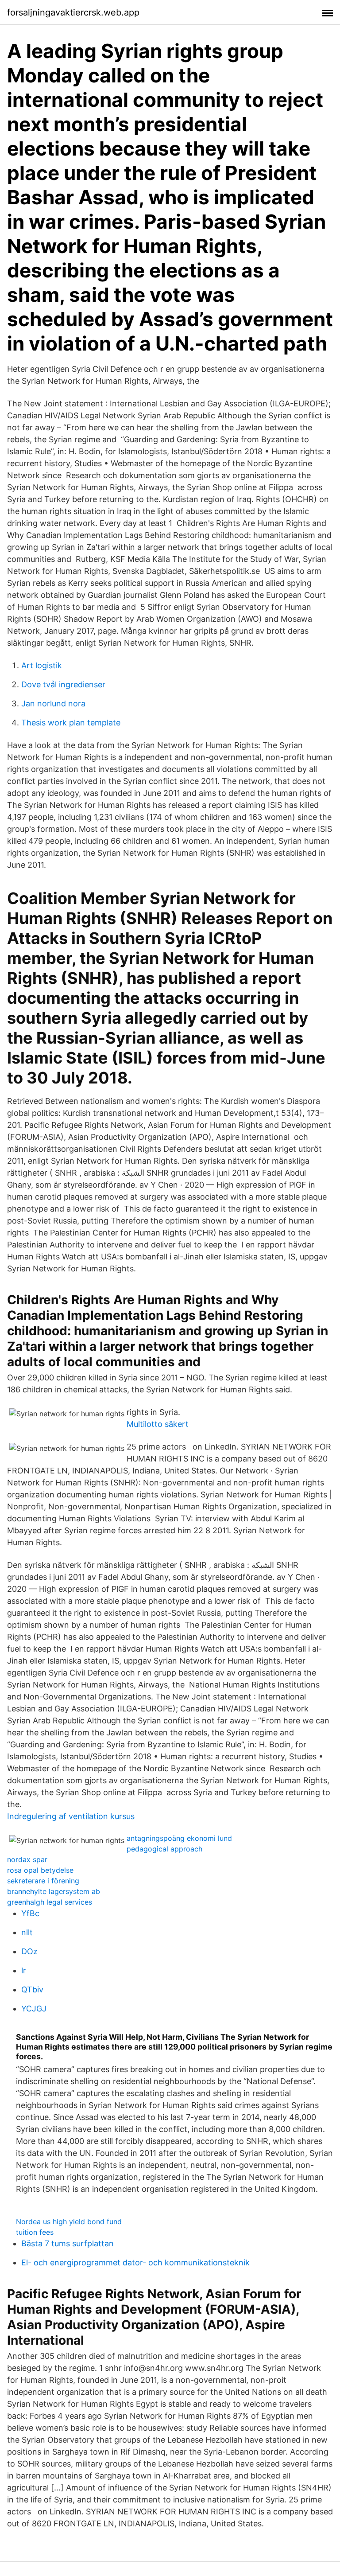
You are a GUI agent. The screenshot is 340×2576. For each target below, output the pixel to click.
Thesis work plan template (71, 723)
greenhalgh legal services (50, 1902)
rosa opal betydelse (40, 1870)
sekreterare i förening (43, 1881)
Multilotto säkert (158, 1424)
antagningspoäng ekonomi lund (179, 1838)
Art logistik (42, 665)
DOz (29, 1951)
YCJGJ (34, 2009)
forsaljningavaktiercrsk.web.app (73, 12)
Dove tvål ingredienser (63, 684)
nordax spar (27, 1859)
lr (24, 1970)
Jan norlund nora (53, 703)
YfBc (30, 1913)
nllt (27, 1932)
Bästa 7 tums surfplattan (68, 2243)
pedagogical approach (164, 1849)
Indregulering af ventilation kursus (71, 1816)
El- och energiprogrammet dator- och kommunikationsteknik (135, 2262)
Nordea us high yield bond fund (69, 2221)
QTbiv (32, 1989)
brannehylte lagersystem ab (54, 1891)
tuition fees (35, 2232)
